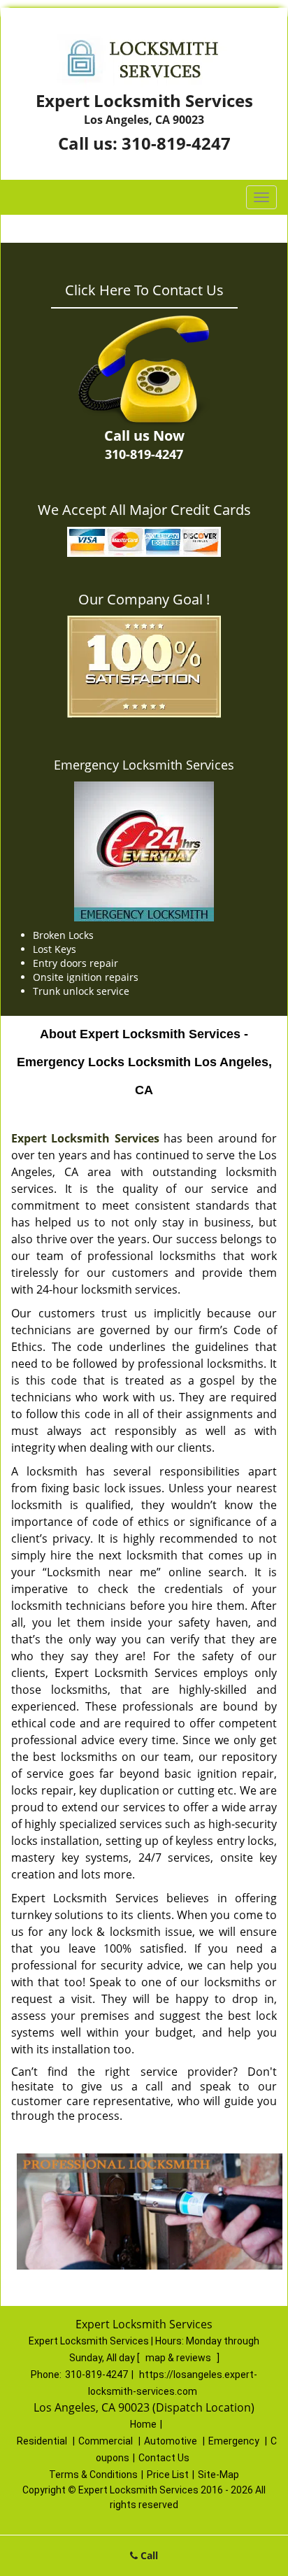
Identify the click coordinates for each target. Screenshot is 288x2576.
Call (148, 2555)
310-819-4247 (176, 143)
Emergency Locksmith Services (144, 765)
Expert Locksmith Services (85, 1138)
